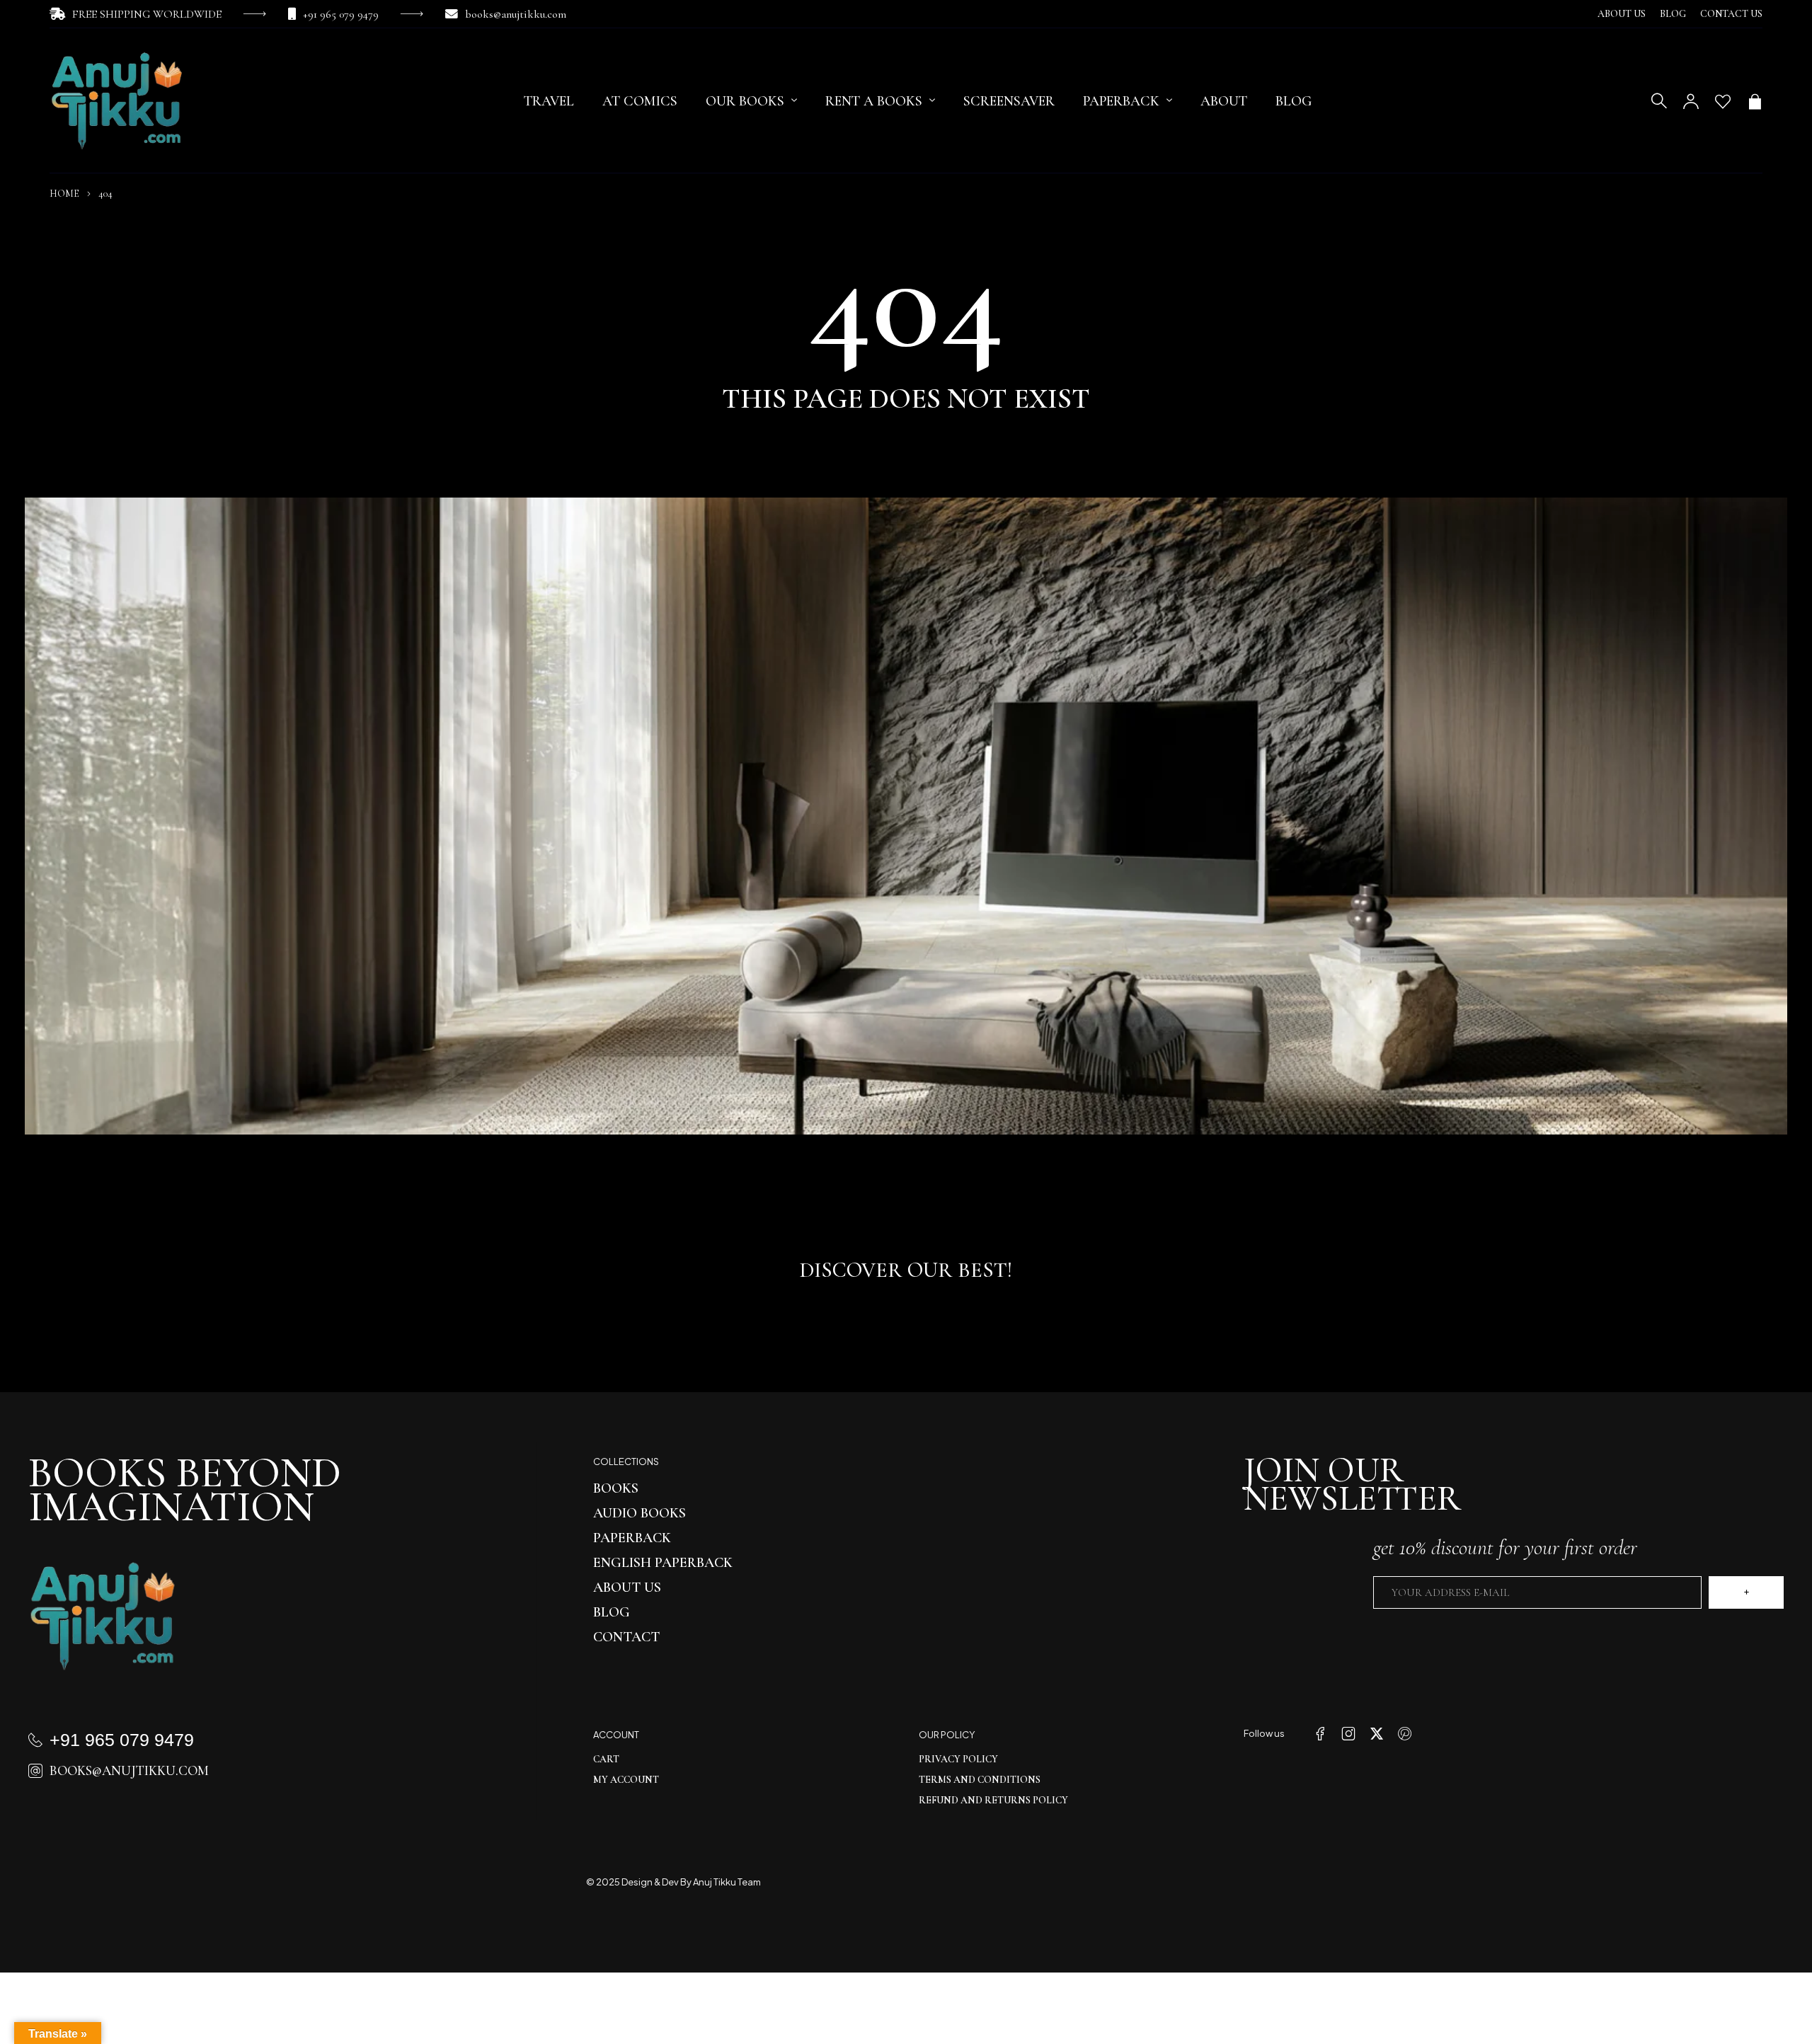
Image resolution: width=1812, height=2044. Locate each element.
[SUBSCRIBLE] (1746, 1592)
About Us (1622, 14)
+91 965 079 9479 (341, 14)
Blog (1673, 14)
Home (64, 194)
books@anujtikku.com (516, 14)
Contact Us (1731, 14)
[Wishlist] (1723, 101)
